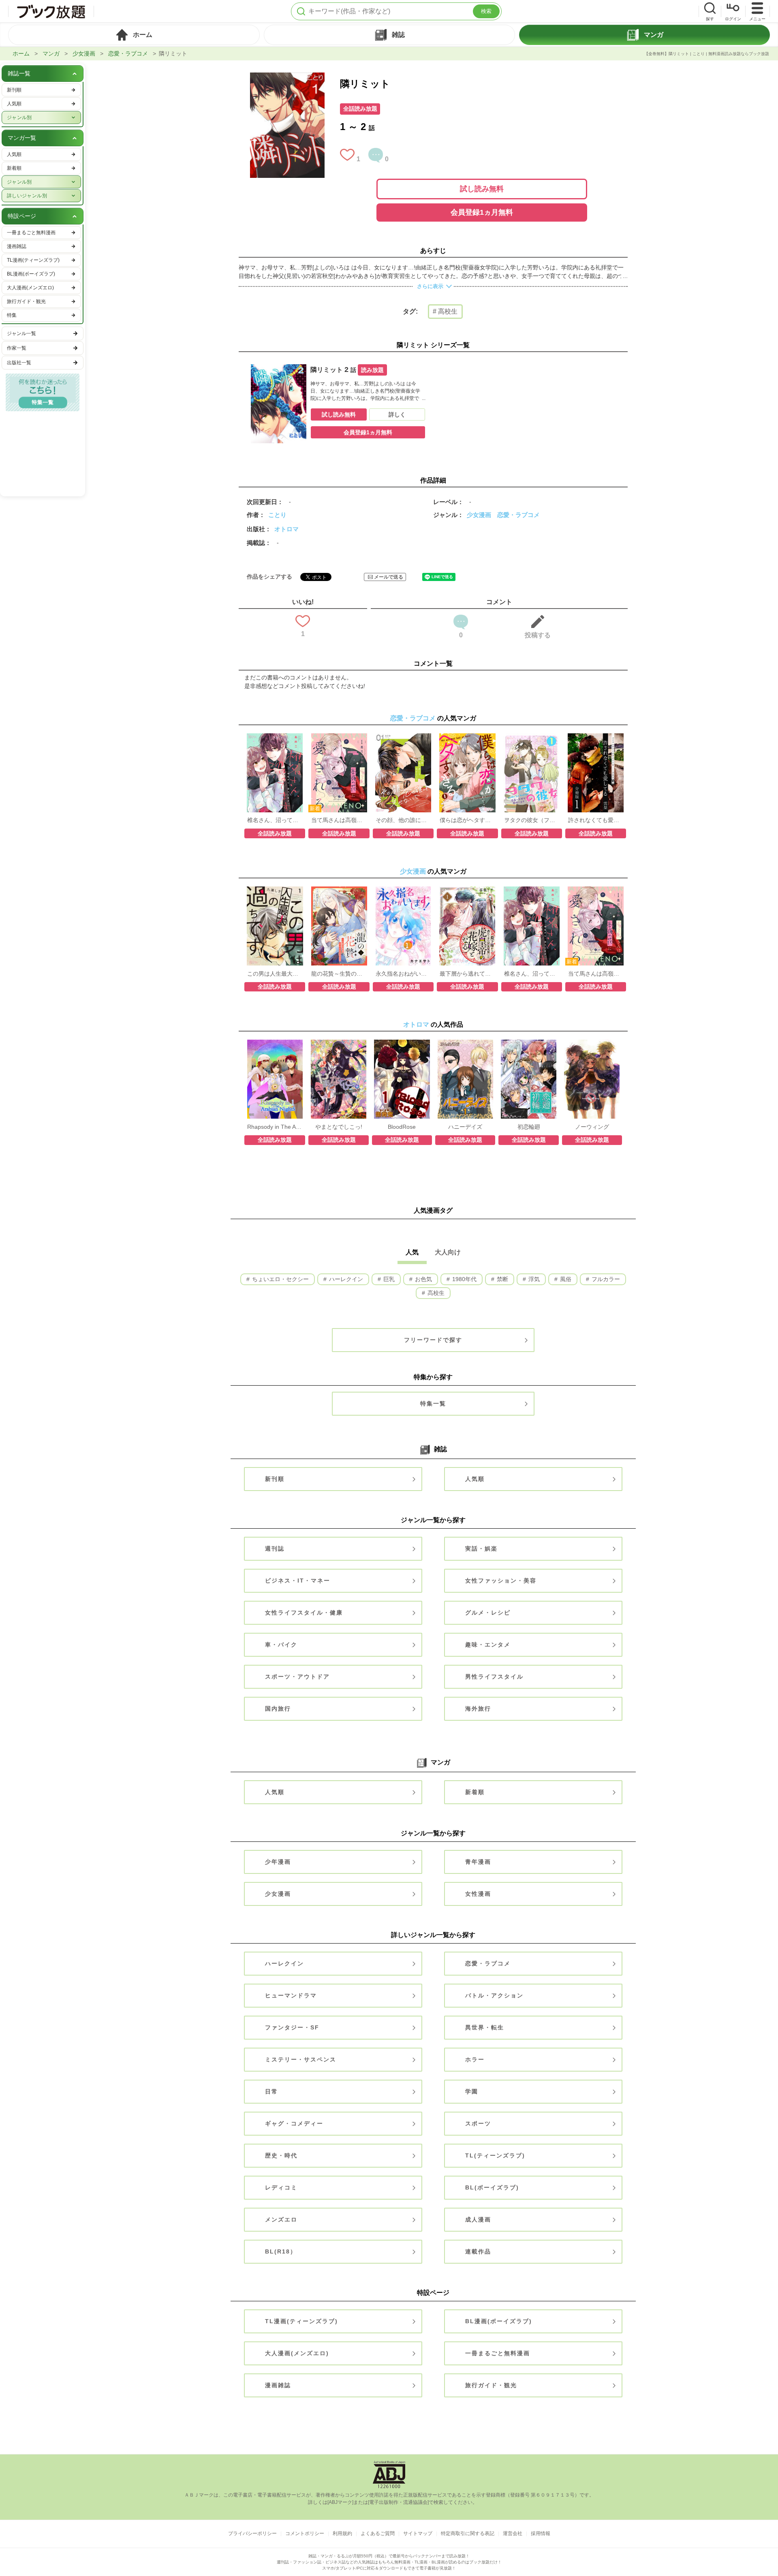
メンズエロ (281, 2219)
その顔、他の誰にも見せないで (403, 820)
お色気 (423, 1279)
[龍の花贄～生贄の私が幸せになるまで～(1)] (339, 891)
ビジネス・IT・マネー (298, 1581)
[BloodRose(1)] (402, 1044)
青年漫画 (478, 1862)
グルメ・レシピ (488, 1613)
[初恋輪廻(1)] (529, 1044)
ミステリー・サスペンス (301, 2059)
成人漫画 (478, 2219)
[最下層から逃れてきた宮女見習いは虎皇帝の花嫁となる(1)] (467, 891)
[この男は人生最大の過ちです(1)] (275, 891)
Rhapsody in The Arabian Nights (275, 1127)
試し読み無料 (482, 189)
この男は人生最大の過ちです (275, 974)
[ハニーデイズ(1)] (465, 1044)
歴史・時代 (281, 2155)
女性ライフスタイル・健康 (304, 1613)
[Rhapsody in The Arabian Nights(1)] (275, 1044)
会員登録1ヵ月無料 (482, 212)
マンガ (51, 53)
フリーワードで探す (433, 1340)
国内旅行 (278, 1709)
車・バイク (281, 1645)
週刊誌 (275, 1549)
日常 (271, 2091)
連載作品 (478, 2251)
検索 (486, 11)
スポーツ (478, 2123)
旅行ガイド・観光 (491, 2385)
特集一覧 (433, 1403)
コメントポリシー (305, 2533)
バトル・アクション (494, 1995)
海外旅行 (478, 1709)
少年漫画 (278, 1862)
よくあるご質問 (378, 2533)
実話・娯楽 (481, 1549)
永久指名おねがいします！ (403, 974)
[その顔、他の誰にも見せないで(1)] (403, 737)
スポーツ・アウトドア (297, 1677)
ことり (277, 515)
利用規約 (342, 2533)
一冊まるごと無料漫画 (498, 2353)
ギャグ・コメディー (294, 2123)
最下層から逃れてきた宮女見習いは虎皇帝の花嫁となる (467, 974)
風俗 (565, 1279)
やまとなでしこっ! (339, 1127)
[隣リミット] (287, 77)
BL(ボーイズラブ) (492, 2187)
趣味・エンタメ (488, 1645)
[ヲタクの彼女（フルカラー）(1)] (531, 737)
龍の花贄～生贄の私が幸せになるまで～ (339, 974)
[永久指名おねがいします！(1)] (403, 891)
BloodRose (402, 1127)
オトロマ (286, 529)
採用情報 (541, 2533)
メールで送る (389, 577)
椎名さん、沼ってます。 (275, 820)
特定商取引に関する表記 (468, 2533)
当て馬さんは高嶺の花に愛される (339, 820)
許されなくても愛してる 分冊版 (596, 820)
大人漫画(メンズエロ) (297, 2353)
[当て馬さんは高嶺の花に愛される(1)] (339, 737)
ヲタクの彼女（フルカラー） (532, 820)
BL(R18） (281, 2251)
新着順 (475, 1792)
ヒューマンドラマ (291, 1995)
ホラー (475, 2059)
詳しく (397, 414)
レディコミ (281, 2187)
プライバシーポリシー (252, 2533)
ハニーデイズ (465, 1127)
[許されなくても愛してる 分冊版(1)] (596, 737)
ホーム (21, 53)
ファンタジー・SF (292, 2027)
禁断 (502, 1279)
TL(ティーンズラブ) (495, 2155)
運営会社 (513, 2533)
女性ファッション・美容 (501, 1581)
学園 (472, 2091)
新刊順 (275, 1479)
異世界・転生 (485, 2027)
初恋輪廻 (529, 1127)
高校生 (435, 1293)
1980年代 (464, 1279)
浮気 (533, 1279)
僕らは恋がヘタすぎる (467, 820)
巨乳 (388, 1279)
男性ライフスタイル (494, 1677)
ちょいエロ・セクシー (280, 1279)
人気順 (475, 1479)
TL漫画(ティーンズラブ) (301, 2321)
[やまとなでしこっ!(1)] (339, 1044)
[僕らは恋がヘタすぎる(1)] (467, 737)
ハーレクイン (345, 1279)
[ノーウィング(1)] (592, 1044)
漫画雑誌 (278, 2385)
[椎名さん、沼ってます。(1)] (275, 737)
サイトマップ (418, 2533)
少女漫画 (84, 53)
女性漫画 (478, 1894)
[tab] (134, 35)
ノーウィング (592, 1127)
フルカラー (605, 1279)
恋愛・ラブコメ (128, 53)
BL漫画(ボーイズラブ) (499, 2321)
